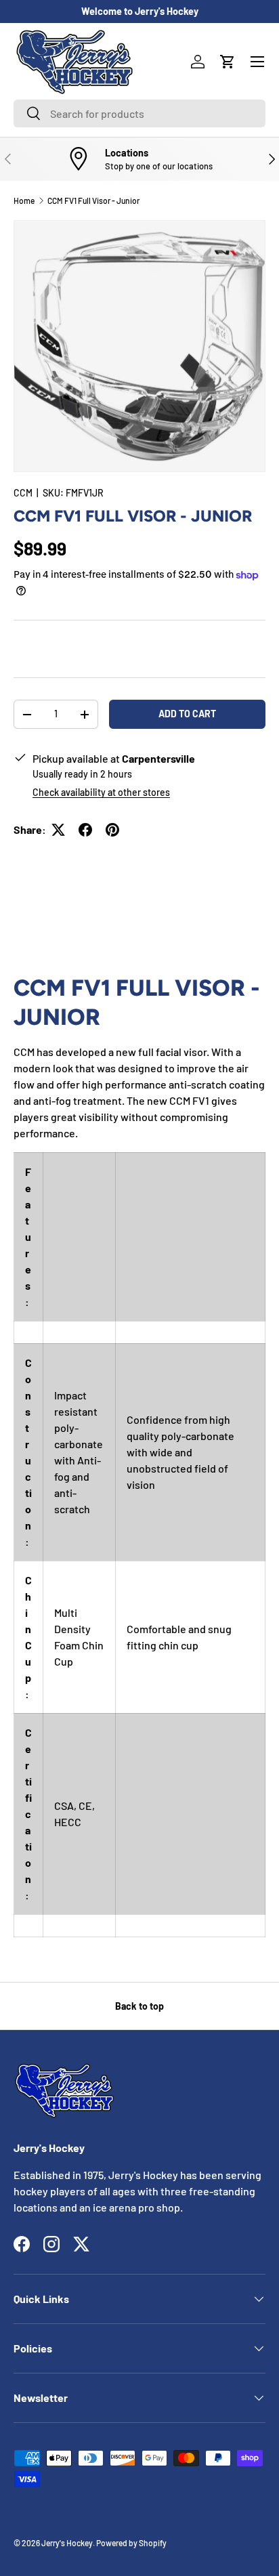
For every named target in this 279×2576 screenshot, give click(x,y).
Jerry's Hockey (67, 2543)
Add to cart (187, 714)
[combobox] (139, 113)
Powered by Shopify (131, 2543)
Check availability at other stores (101, 792)
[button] (228, 62)
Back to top (139, 2006)
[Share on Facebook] (85, 830)
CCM (23, 493)
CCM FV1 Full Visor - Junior (93, 200)
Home (24, 200)
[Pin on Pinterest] (112, 830)
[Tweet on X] (58, 830)
